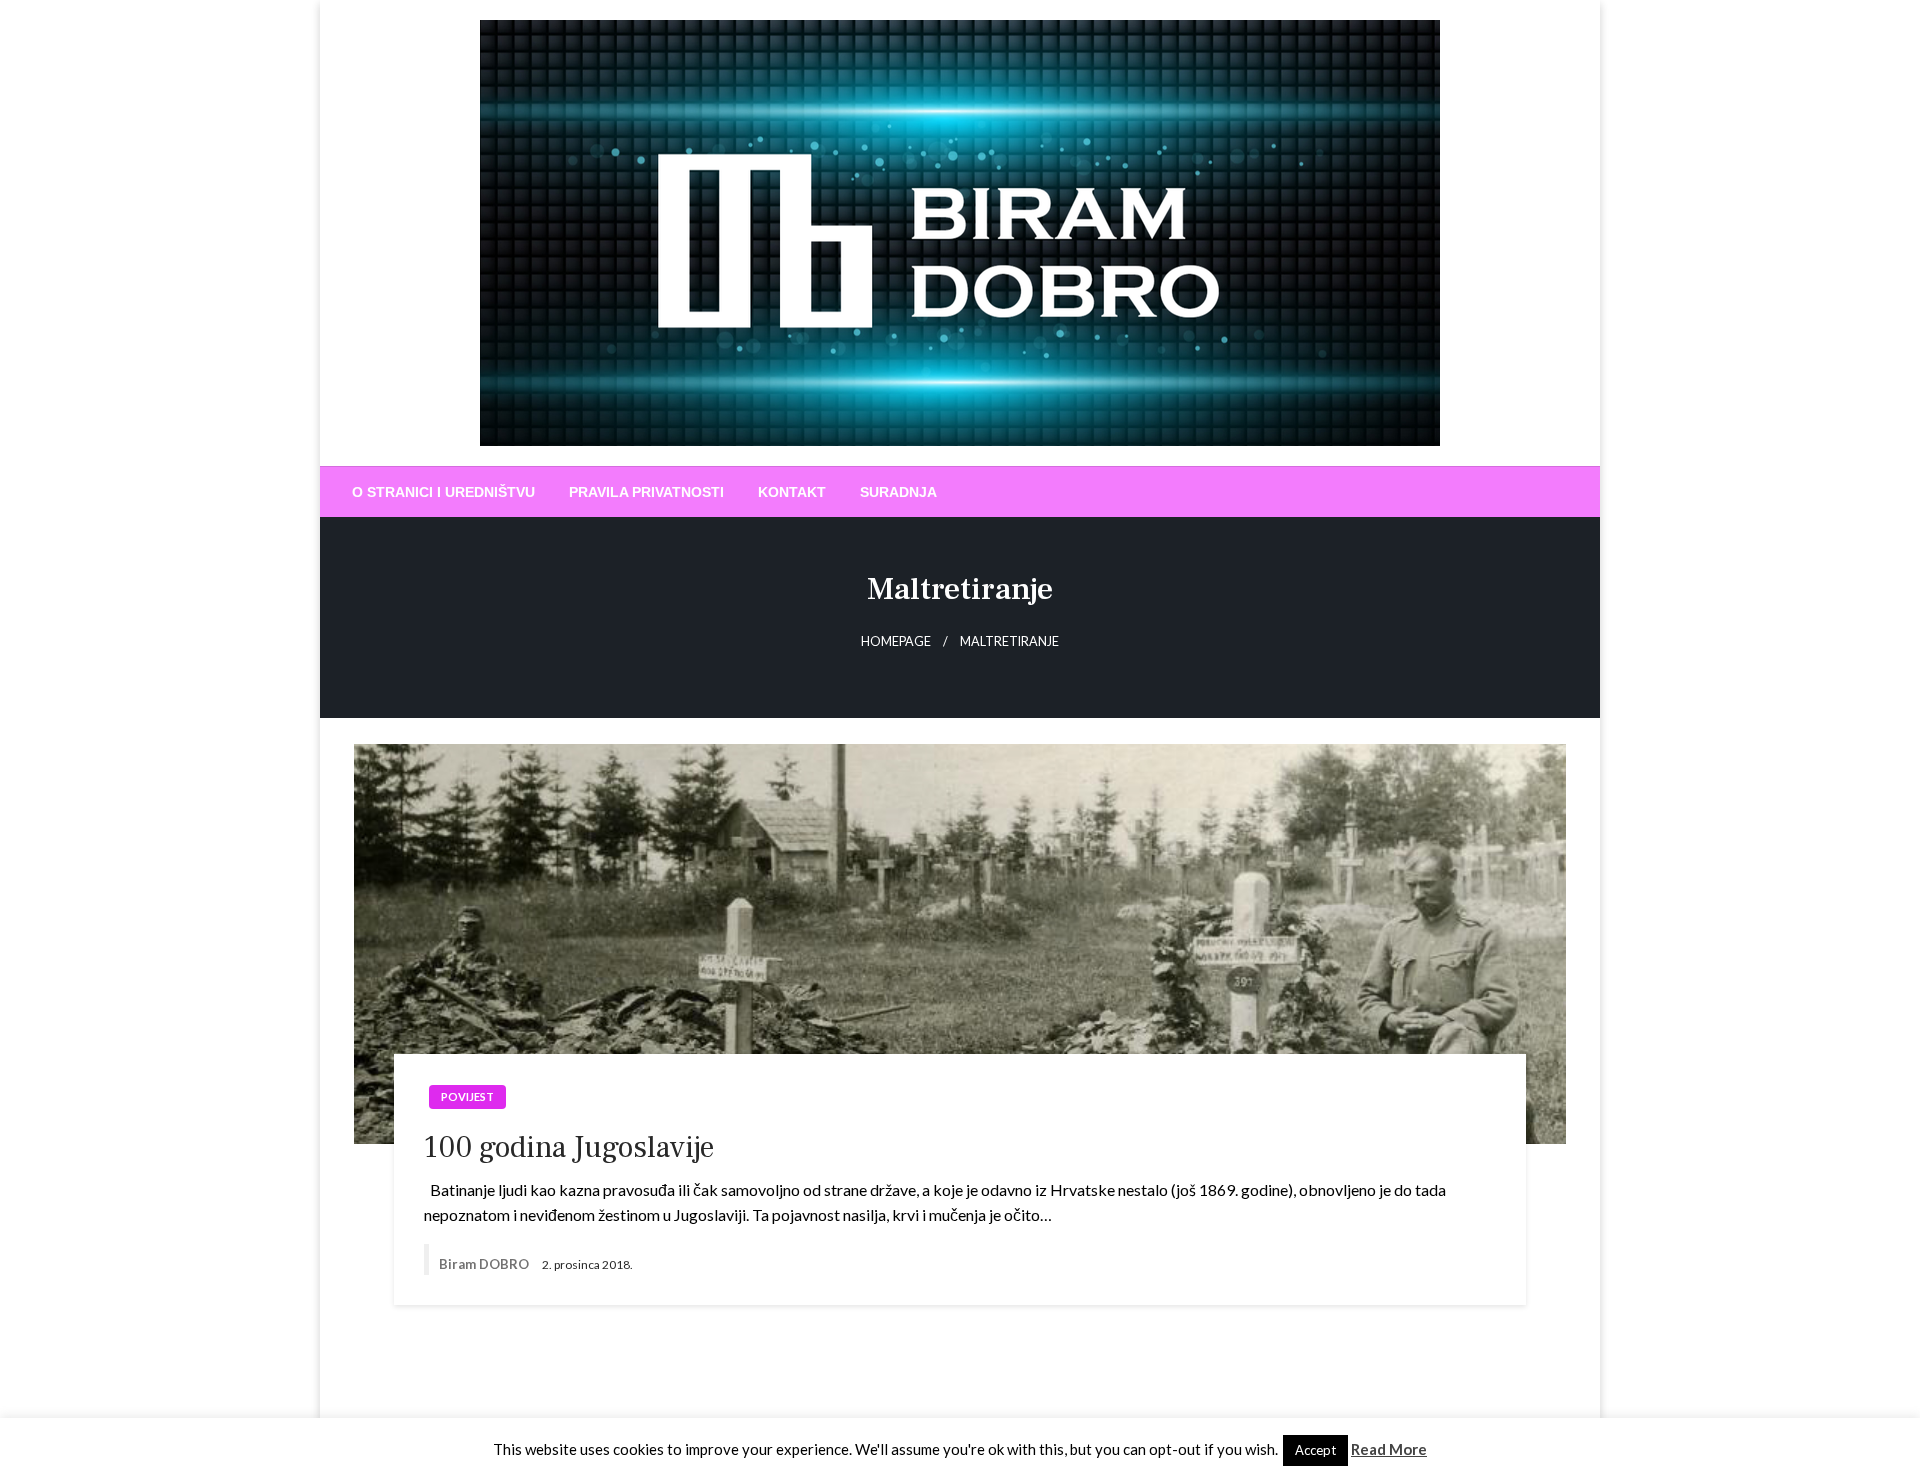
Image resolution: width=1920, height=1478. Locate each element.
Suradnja (898, 492)
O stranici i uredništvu (443, 492)
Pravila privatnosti (646, 492)
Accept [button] (1315, 1450)
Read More (1389, 1449)
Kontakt (792, 492)
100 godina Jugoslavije (569, 1147)
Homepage (896, 641)
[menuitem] (443, 492)
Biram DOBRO (485, 1264)
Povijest (467, 1096)
